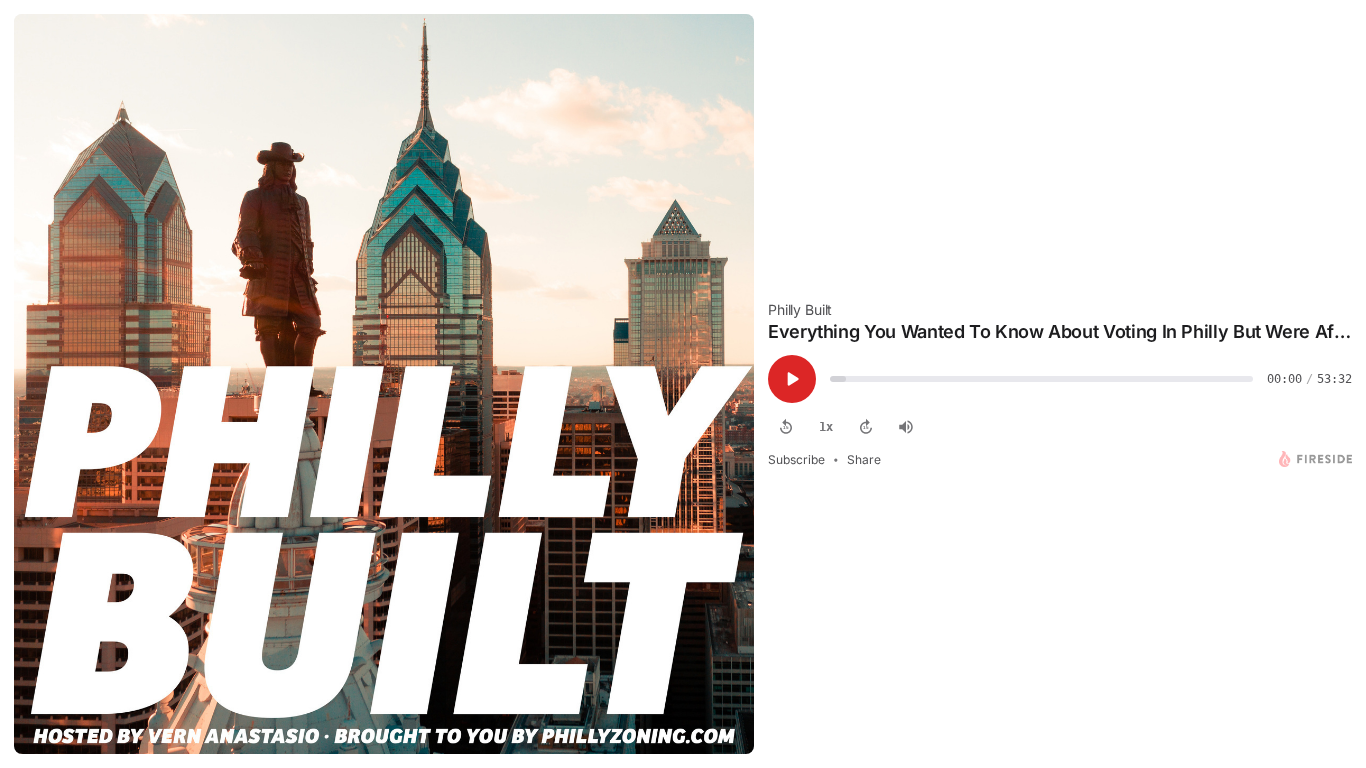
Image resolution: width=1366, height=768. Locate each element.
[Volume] (906, 427)
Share (864, 459)
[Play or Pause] (792, 379)
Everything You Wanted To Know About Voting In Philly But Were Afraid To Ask (1060, 331)
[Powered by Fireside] (1315, 459)
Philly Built (800, 309)
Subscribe (796, 459)
